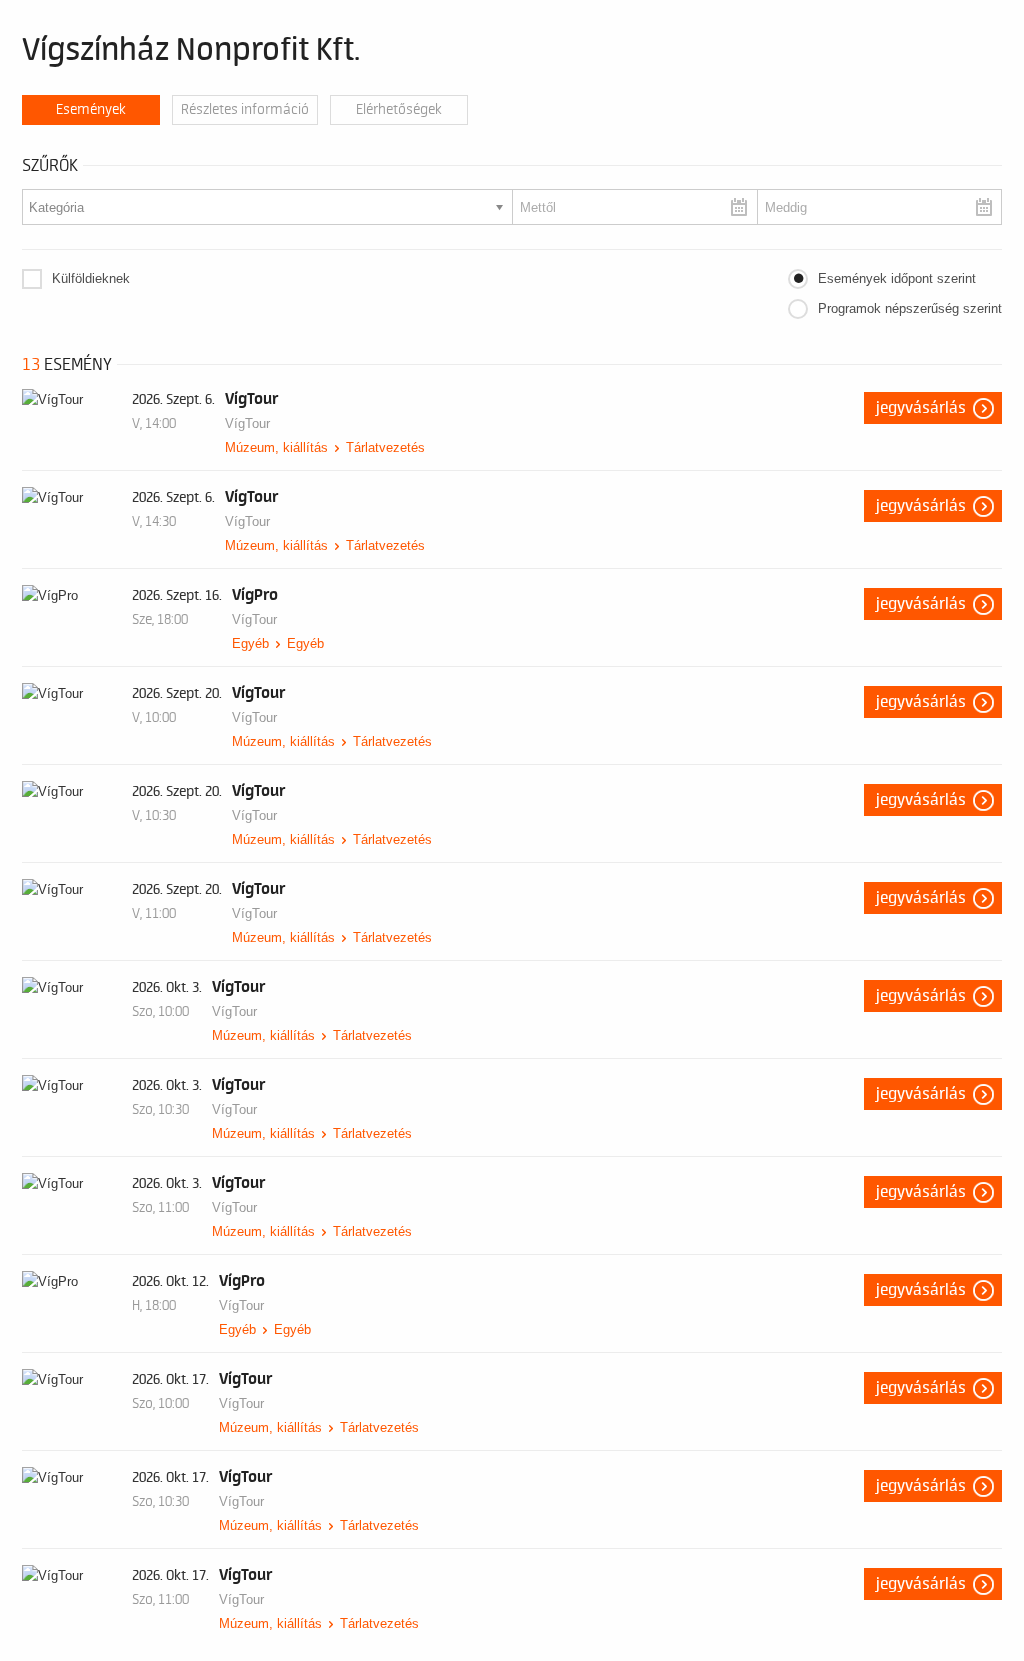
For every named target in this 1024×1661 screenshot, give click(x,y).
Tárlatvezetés (385, 447)
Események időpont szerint (897, 278)
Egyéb (250, 643)
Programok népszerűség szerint (910, 308)
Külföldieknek (91, 278)
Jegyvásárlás (921, 408)
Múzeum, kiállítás (276, 447)
